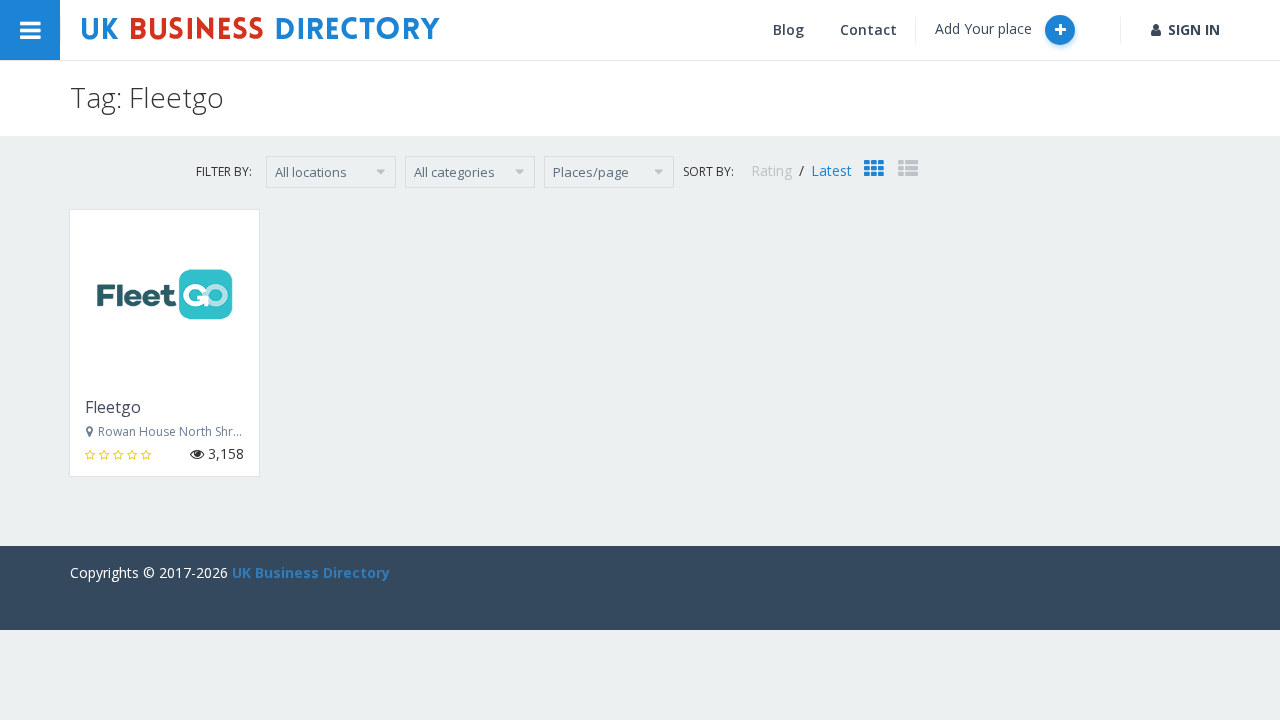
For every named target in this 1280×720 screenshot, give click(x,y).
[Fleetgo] (164, 296)
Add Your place (985, 28)
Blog (788, 29)
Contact (868, 29)
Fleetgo (113, 407)
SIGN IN (1194, 29)
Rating (773, 170)
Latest (831, 170)
